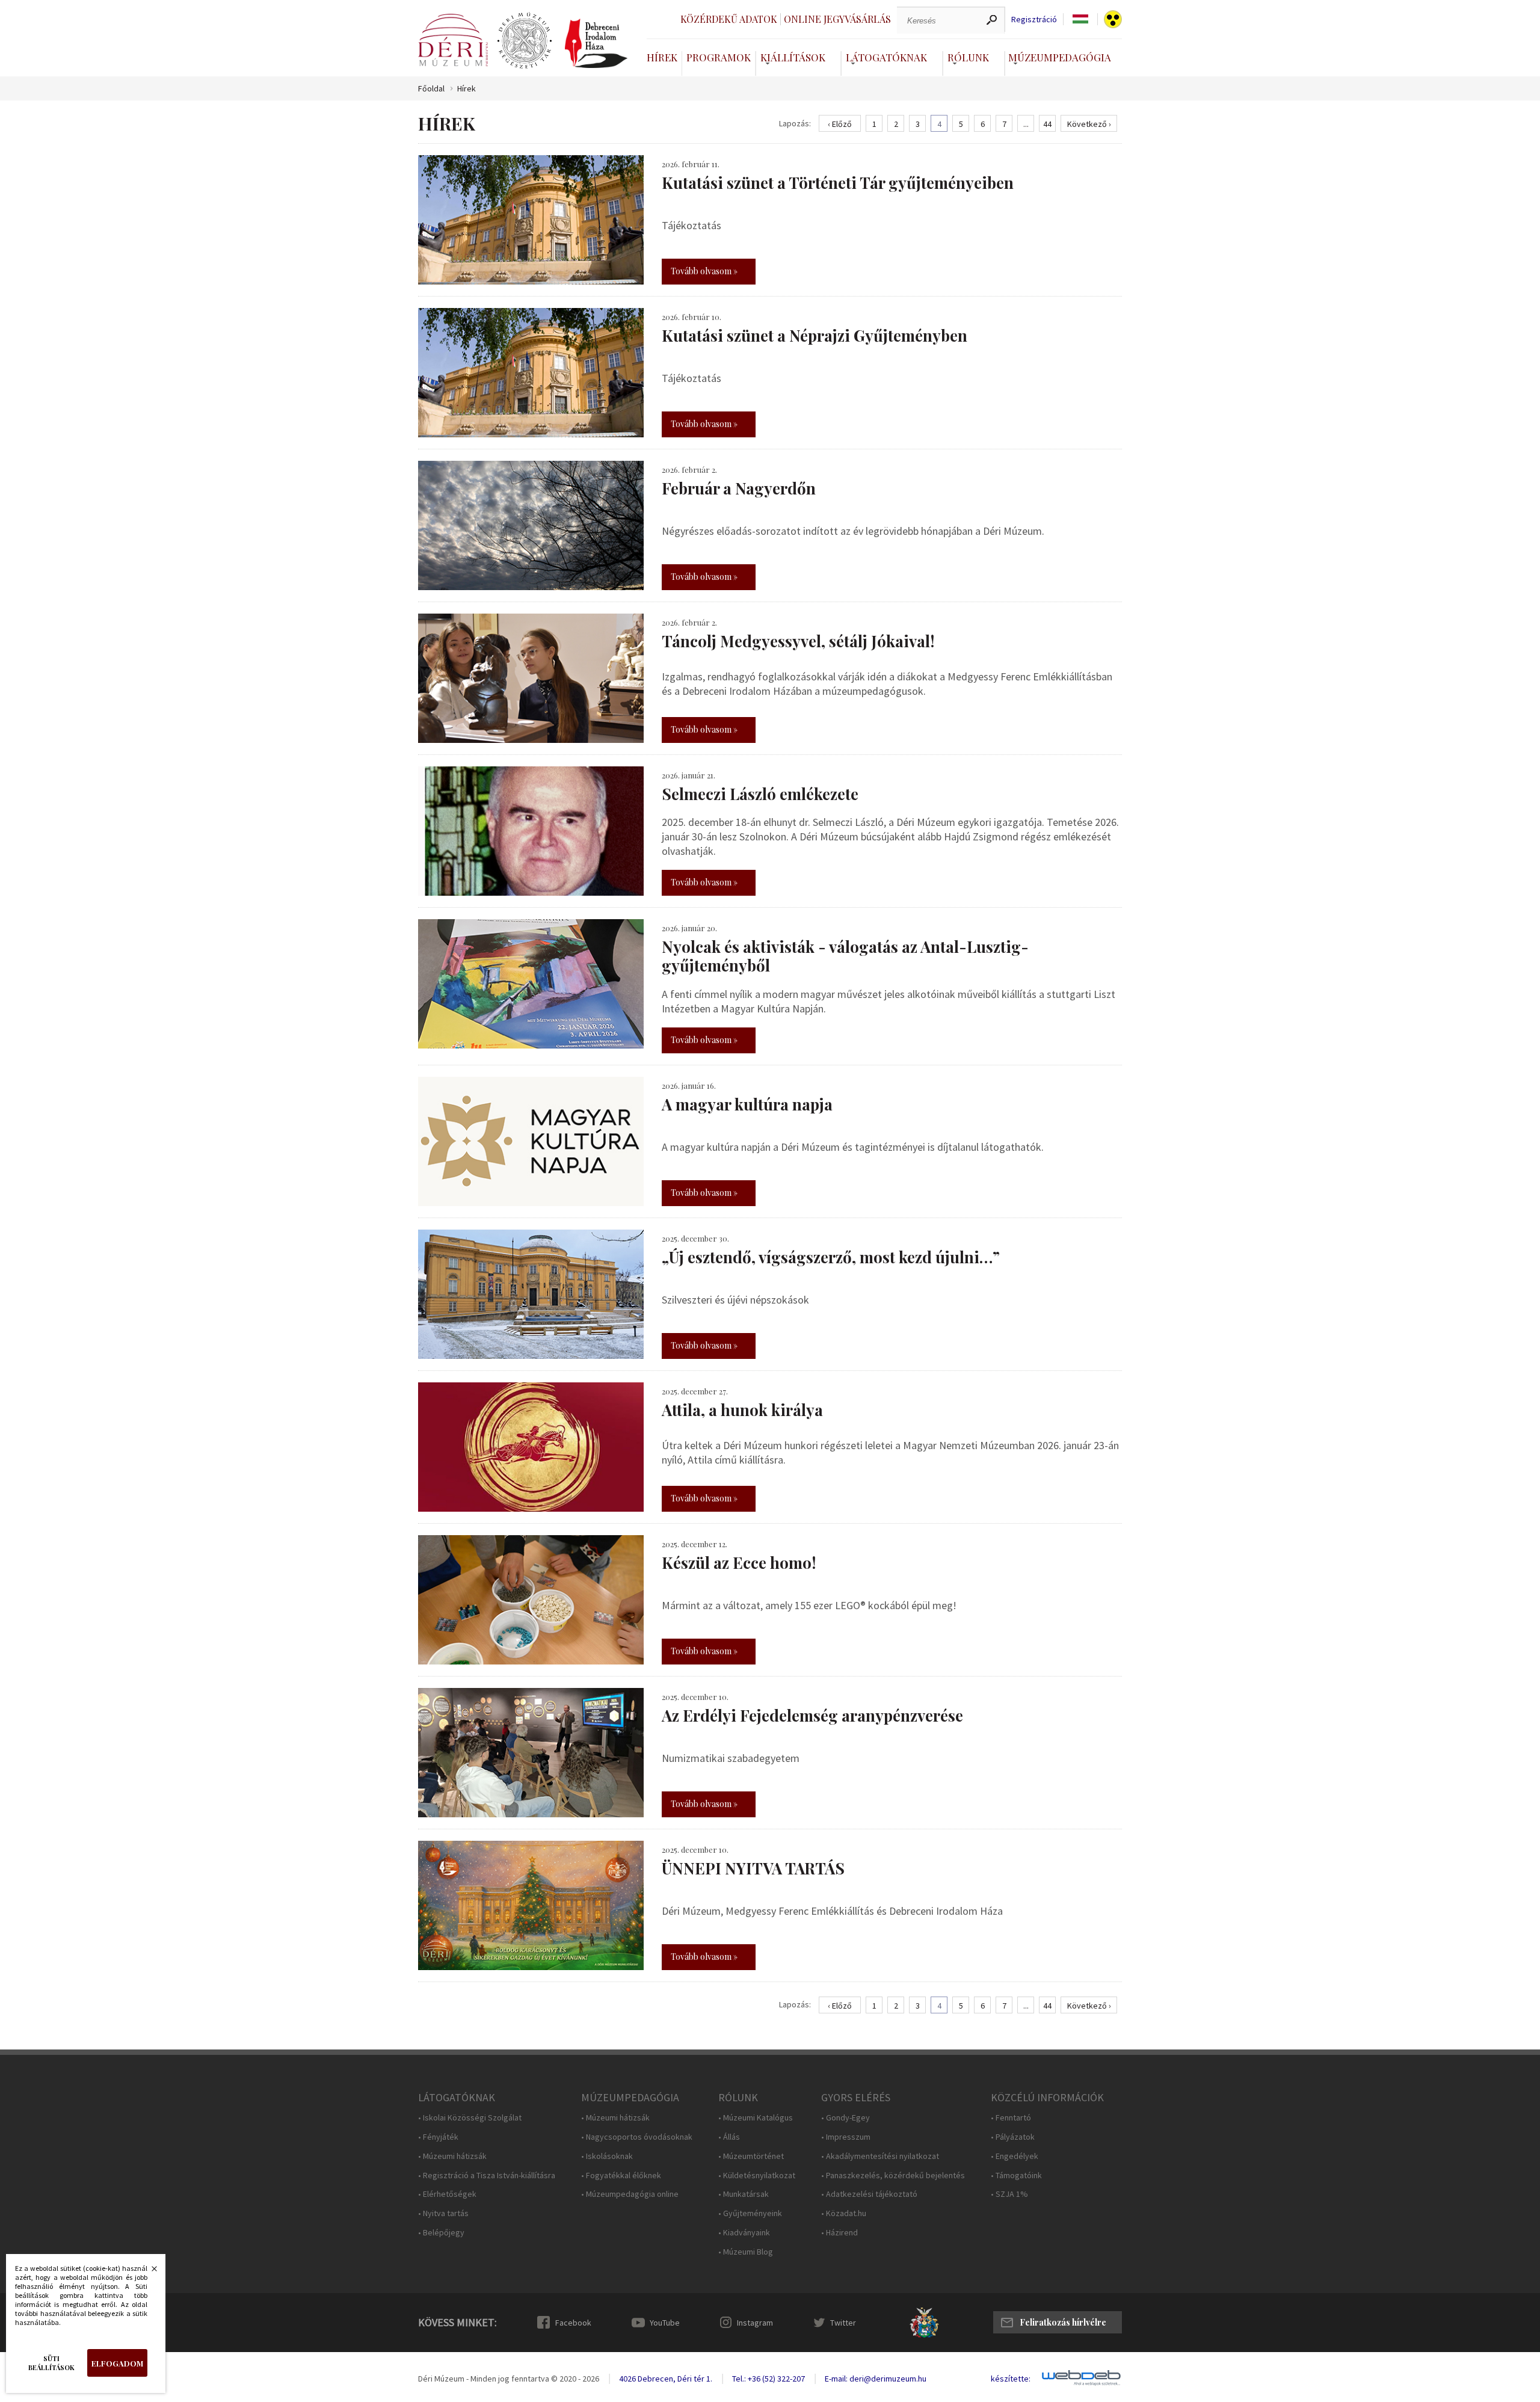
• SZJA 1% (1009, 2194)
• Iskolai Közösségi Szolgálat (470, 2118)
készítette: (1011, 2379)
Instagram (755, 2323)
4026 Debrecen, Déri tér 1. (666, 2379)
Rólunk (968, 57)
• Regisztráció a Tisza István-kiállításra (487, 2176)
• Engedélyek (1015, 2156)
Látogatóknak (886, 57)
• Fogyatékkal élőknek (621, 2176)
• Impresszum (846, 2137)
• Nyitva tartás (443, 2213)
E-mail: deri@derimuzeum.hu (876, 2379)
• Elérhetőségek (447, 2194)
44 (1047, 124)
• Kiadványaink (744, 2233)
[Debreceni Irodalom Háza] (596, 43)
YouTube (665, 2323)
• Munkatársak (744, 2194)
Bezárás (148, 2272)
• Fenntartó (1011, 2118)
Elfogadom (117, 2363)
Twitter (843, 2323)
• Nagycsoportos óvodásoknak (637, 2137)
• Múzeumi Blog (746, 2252)
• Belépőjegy (441, 2233)
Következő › (1089, 124)
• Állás (729, 2137)
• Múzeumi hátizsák (452, 2156)
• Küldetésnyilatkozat (757, 2176)
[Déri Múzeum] (453, 40)
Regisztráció (1034, 20)
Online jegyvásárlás (837, 19)
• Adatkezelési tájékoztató (869, 2194)
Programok (719, 57)
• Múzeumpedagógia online (630, 2194)
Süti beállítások (51, 2363)
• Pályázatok (1013, 2137)
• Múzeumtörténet (751, 2156)
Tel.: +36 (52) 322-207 (768, 2379)
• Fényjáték (438, 2137)
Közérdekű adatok (729, 19)
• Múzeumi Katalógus (756, 2118)
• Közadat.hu (844, 2213)
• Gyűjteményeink (750, 2213)
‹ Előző (840, 124)
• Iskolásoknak (607, 2156)
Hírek (662, 57)
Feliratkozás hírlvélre (1063, 2322)
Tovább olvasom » (704, 271)
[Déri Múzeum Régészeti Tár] (525, 41)
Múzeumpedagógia (1060, 57)
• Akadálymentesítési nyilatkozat (880, 2156)
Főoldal (431, 89)
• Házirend (839, 2233)
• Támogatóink (1016, 2176)
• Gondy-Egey (845, 2118)
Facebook (573, 2323)
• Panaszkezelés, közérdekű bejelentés (893, 2176)
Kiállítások (793, 57)
